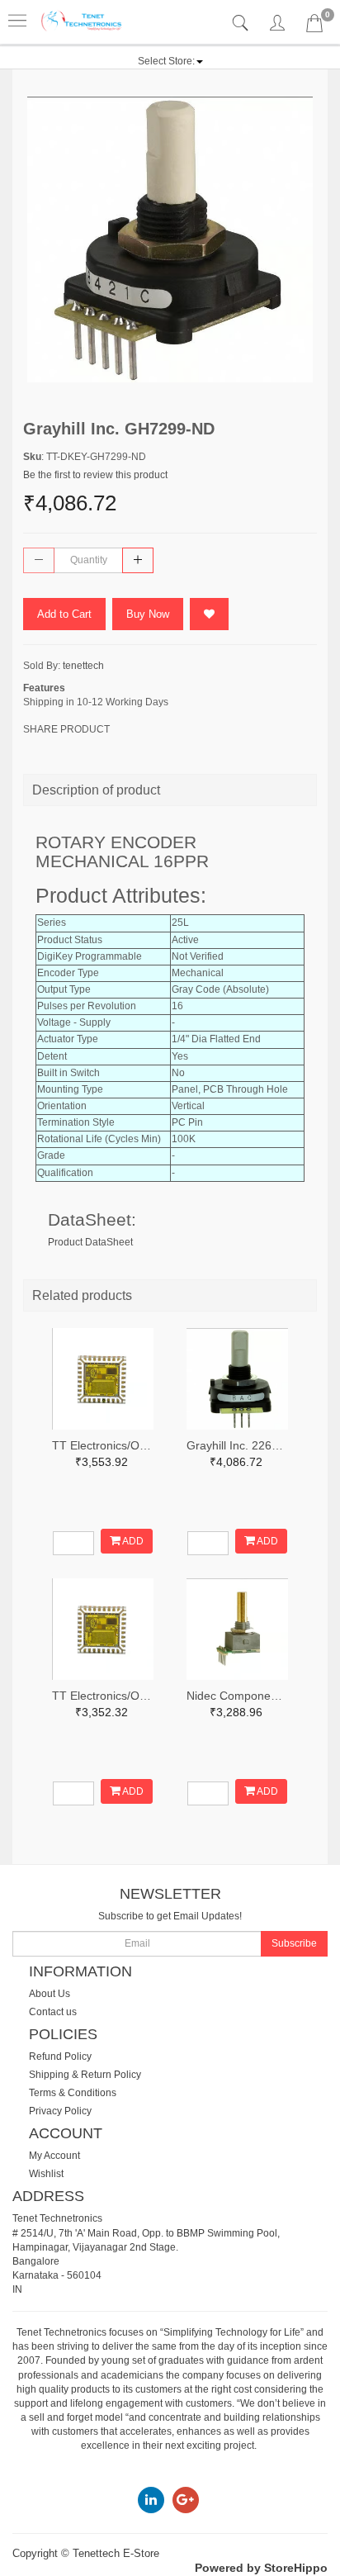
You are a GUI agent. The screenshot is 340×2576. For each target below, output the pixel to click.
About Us (50, 1994)
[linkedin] (151, 2499)
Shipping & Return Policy (85, 2075)
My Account (54, 2156)
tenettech (83, 666)
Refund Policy (60, 2057)
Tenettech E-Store (116, 2553)
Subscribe (294, 1943)
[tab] (242, 24)
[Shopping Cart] (314, 26)
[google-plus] (186, 2499)
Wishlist (46, 2174)
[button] (170, 61)
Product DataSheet (90, 1242)
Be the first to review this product (95, 475)
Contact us (53, 2012)
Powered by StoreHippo (261, 2568)
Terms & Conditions (73, 2093)
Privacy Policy (60, 2111)
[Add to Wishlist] (209, 614)
